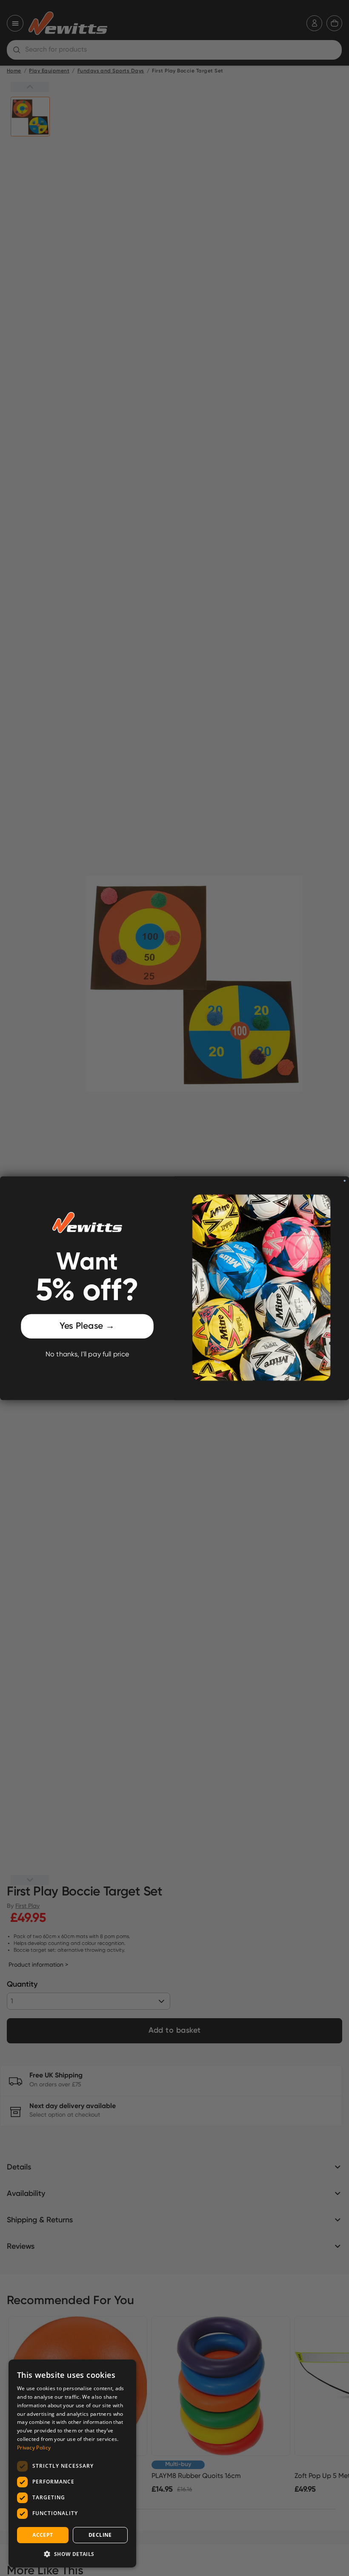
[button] (72, 2554)
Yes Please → (87, 1326)
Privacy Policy (34, 2448)
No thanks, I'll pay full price (87, 1354)
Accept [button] (43, 2535)
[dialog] (72, 2463)
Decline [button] (100, 2535)
